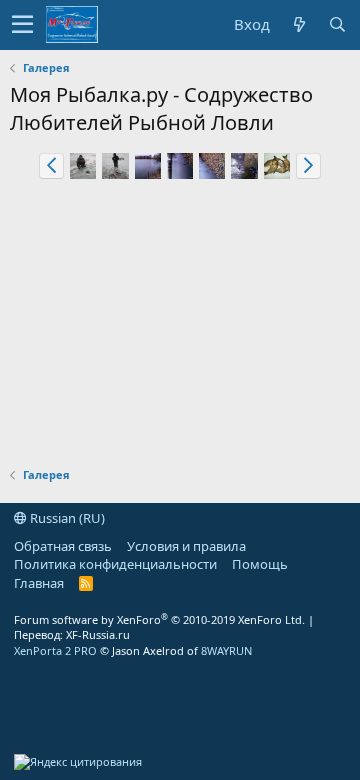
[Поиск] (337, 24)
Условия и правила (186, 546)
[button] (22, 25)
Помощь (260, 564)
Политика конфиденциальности (115, 564)
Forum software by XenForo (159, 619)
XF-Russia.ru (98, 634)
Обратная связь (63, 546)
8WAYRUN (226, 650)
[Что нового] (299, 24)
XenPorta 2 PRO (55, 650)
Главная (39, 583)
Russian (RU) (66, 518)
